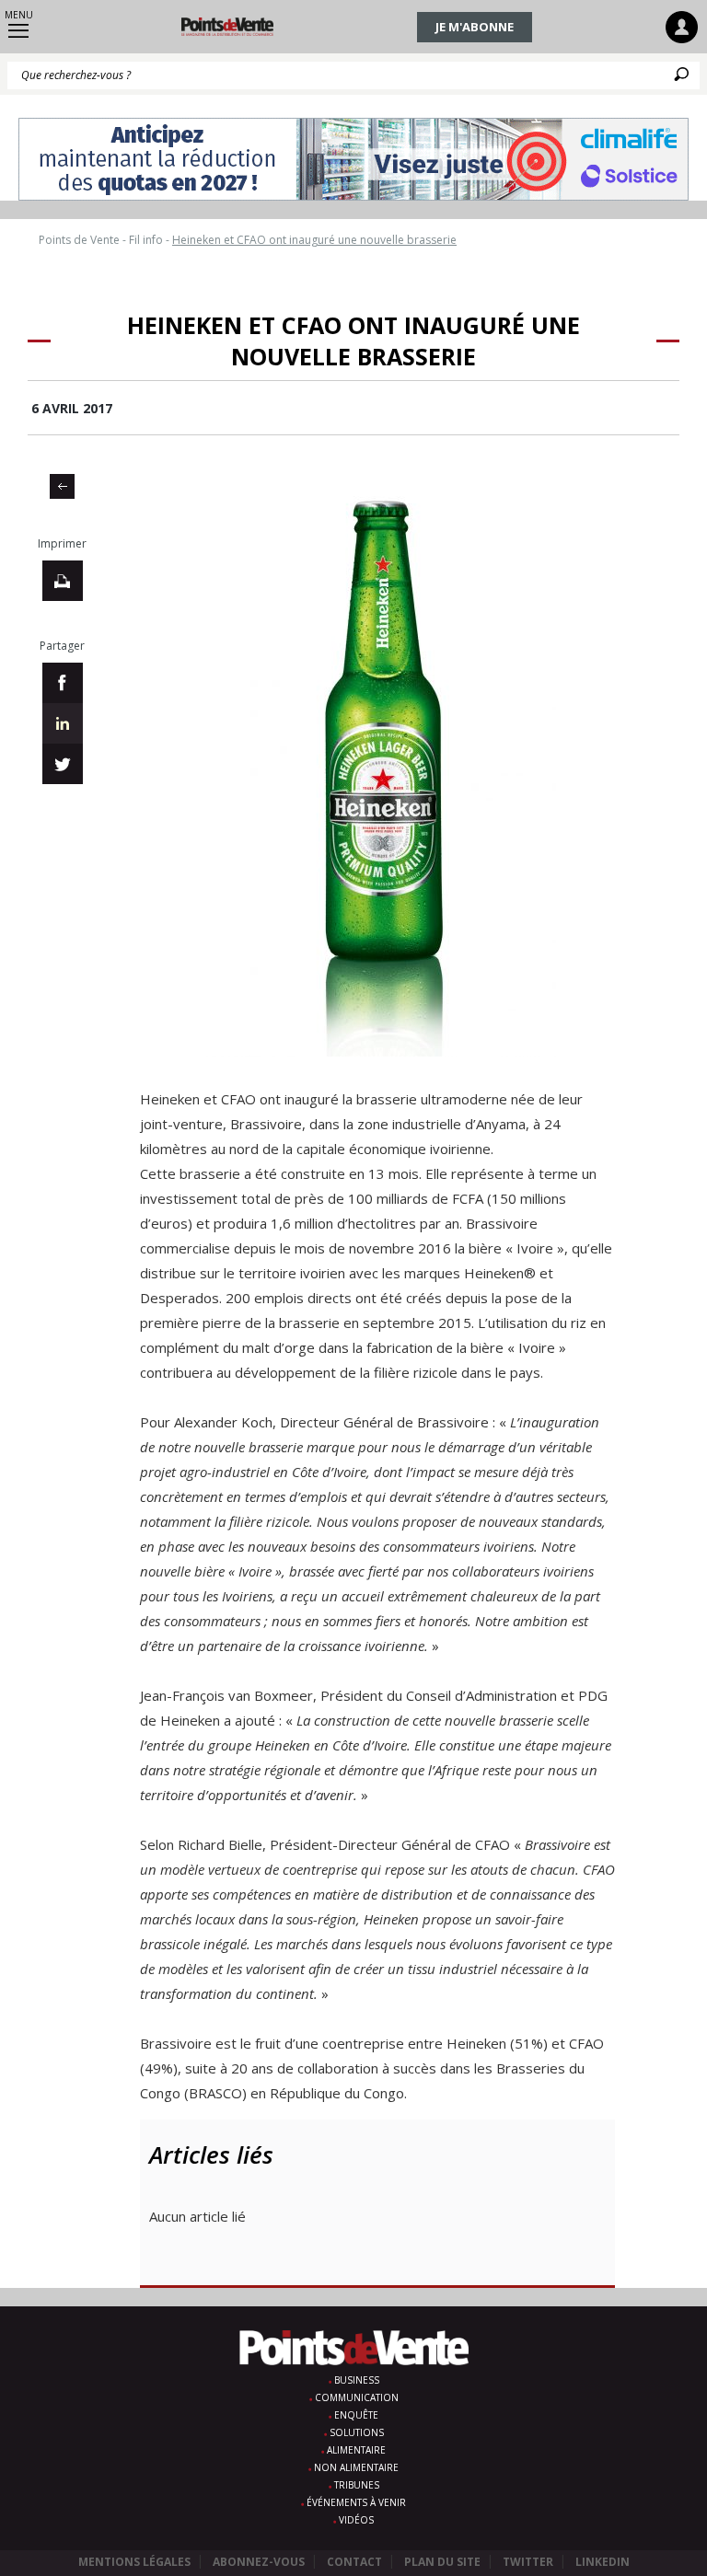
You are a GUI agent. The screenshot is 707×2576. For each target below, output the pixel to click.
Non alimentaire (356, 2467)
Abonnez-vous (259, 2562)
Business (357, 2380)
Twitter (528, 2562)
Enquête (356, 2415)
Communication (357, 2397)
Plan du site (442, 2562)
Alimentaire (356, 2450)
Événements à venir (356, 2502)
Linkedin (603, 2562)
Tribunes (357, 2485)
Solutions (357, 2432)
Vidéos (356, 2520)
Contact (354, 2562)
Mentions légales (134, 2562)
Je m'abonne (475, 27)
